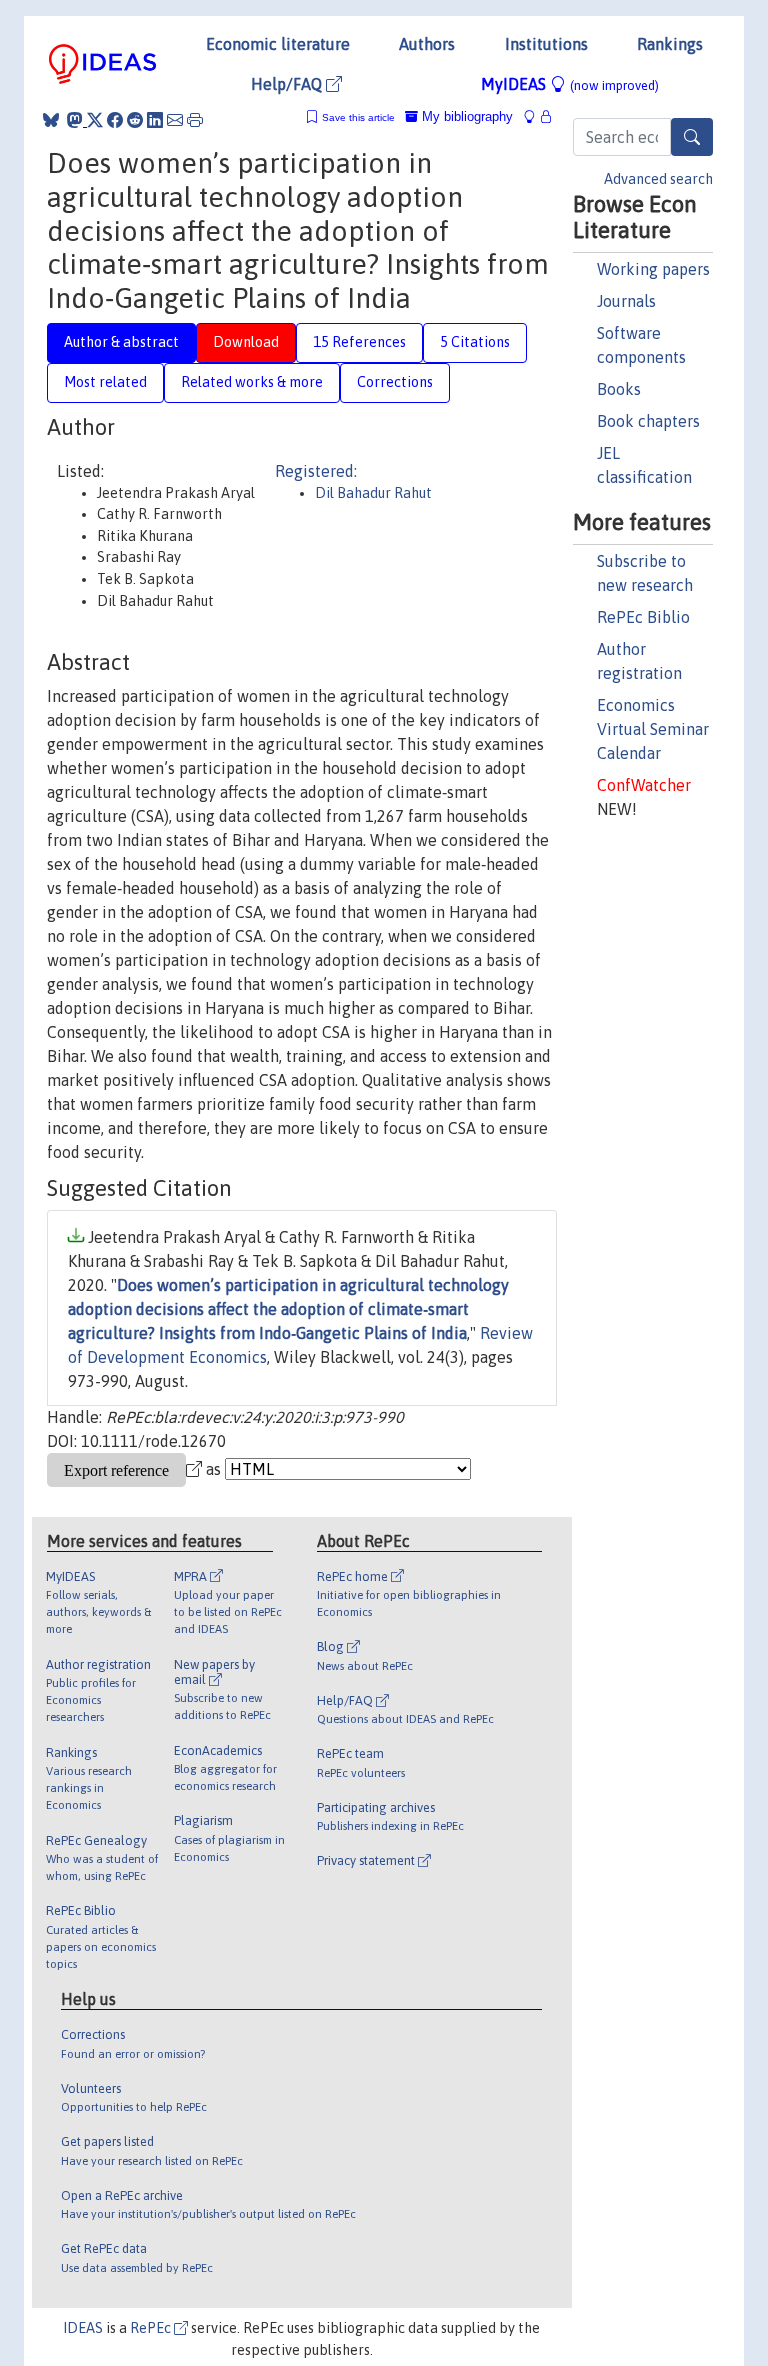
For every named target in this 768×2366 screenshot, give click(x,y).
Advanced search (658, 179)
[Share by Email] (175, 120)
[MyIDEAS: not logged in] (535, 116)
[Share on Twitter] (95, 120)
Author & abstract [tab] (121, 342)
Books (619, 389)
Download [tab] (246, 342)
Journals (626, 301)
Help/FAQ (288, 84)
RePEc (152, 2328)
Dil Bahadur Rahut (373, 493)
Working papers (653, 269)
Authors (427, 44)
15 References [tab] (359, 342)
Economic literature (278, 44)
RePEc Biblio (643, 617)
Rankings (670, 44)
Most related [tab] (105, 382)
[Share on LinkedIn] (155, 120)
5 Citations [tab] (475, 342)
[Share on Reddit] (135, 120)
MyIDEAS (570, 84)
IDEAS (83, 2328)
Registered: (316, 471)
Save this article (358, 117)
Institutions (546, 44)
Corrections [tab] (395, 382)
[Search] (692, 137)
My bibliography (465, 116)
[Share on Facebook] (115, 120)
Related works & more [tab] (252, 382)
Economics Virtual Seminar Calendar (653, 729)
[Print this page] (195, 120)
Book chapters (648, 421)
